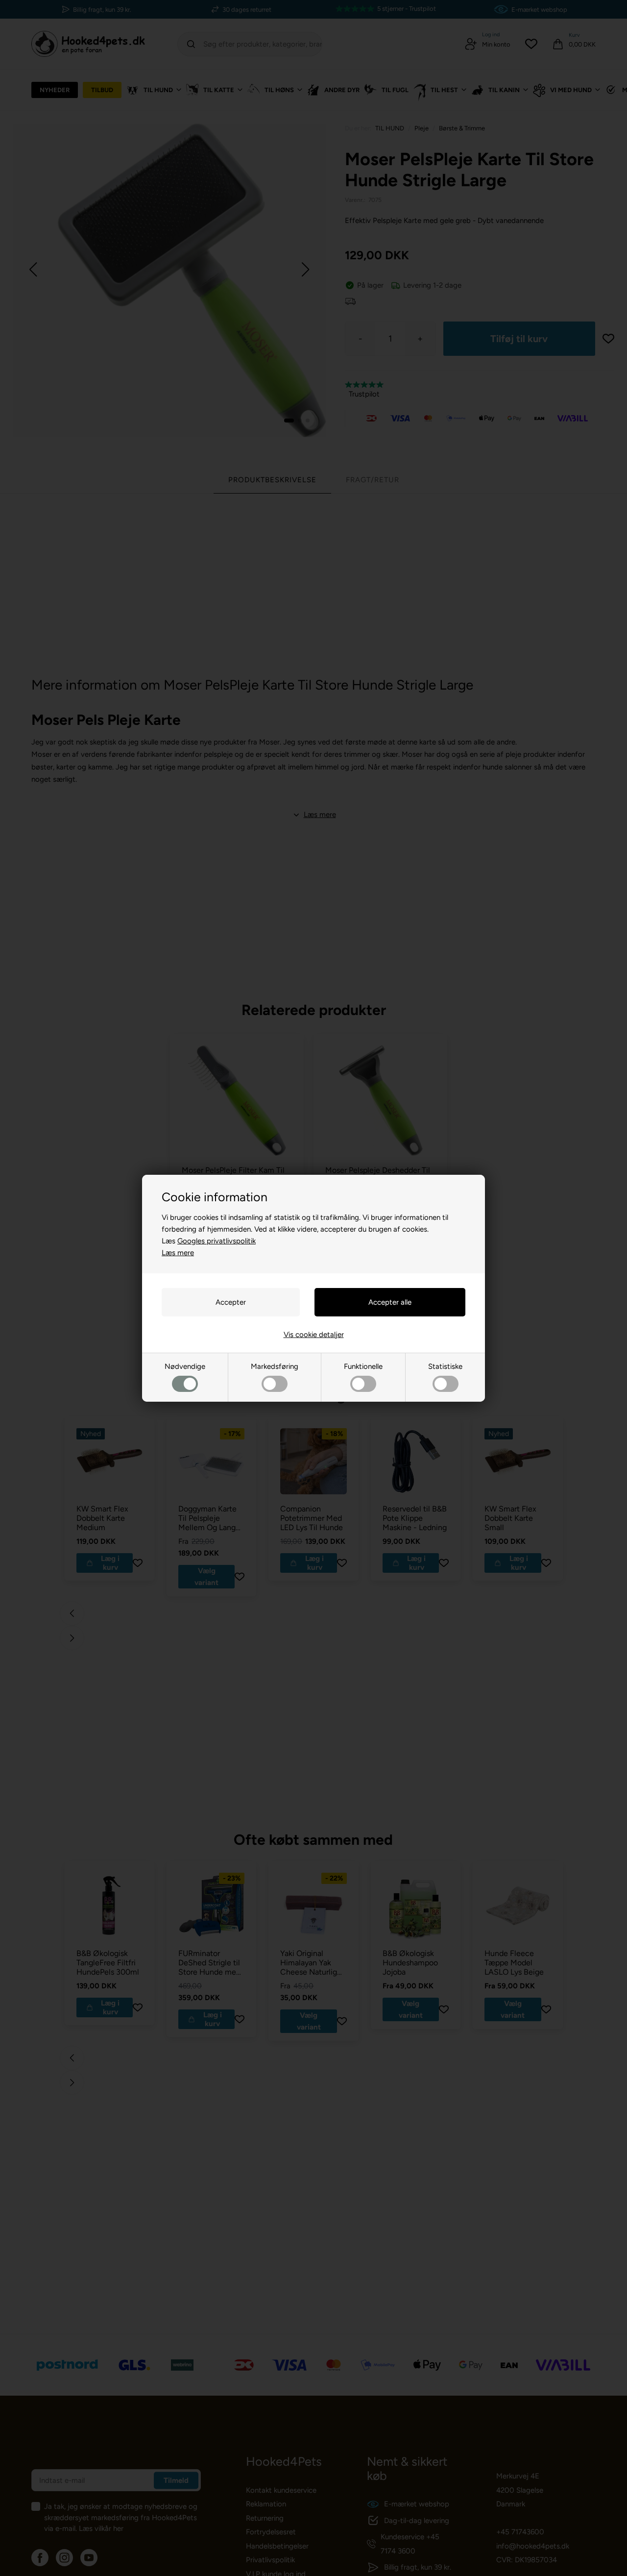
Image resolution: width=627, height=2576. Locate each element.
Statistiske (445, 1366)
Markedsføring (275, 1366)
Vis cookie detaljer (314, 1335)
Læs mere (178, 1253)
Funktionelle (363, 1366)
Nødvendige (185, 1366)
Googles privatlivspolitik (217, 1241)
